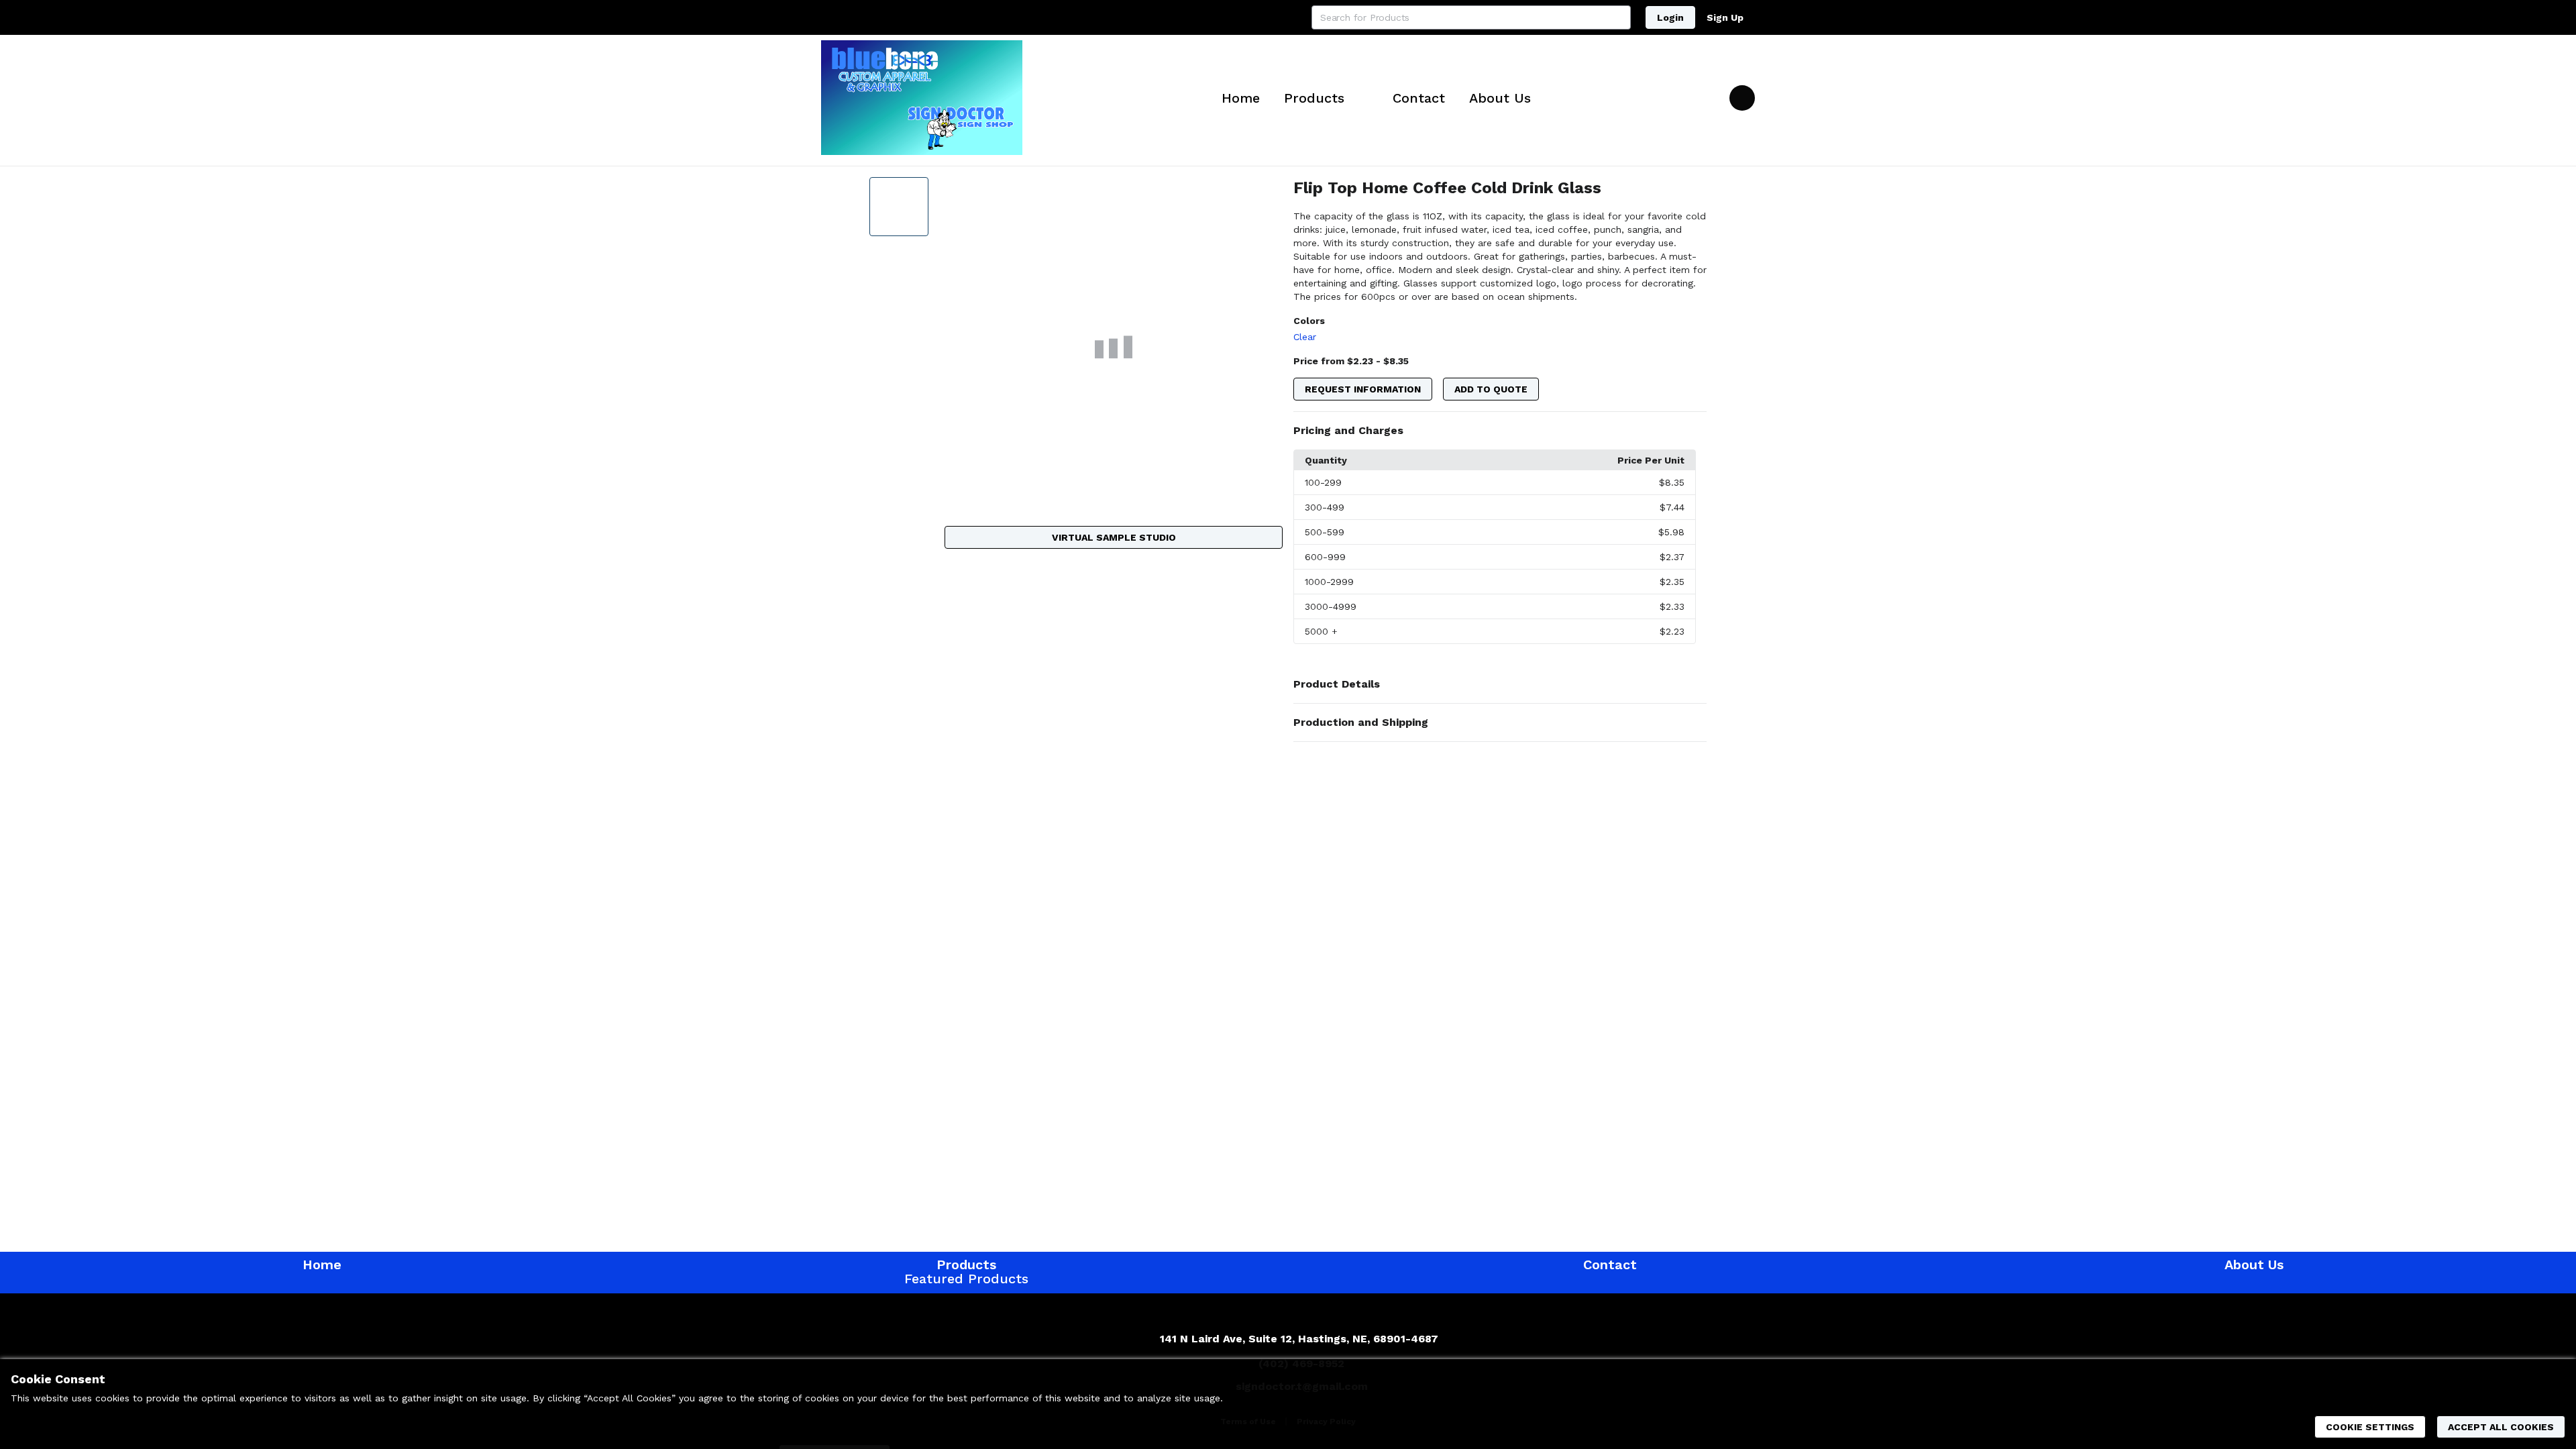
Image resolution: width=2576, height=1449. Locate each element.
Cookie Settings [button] (2370, 1427)
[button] (1500, 431)
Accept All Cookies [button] (2501, 1427)
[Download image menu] (1266, 194)
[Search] (1619, 17)
